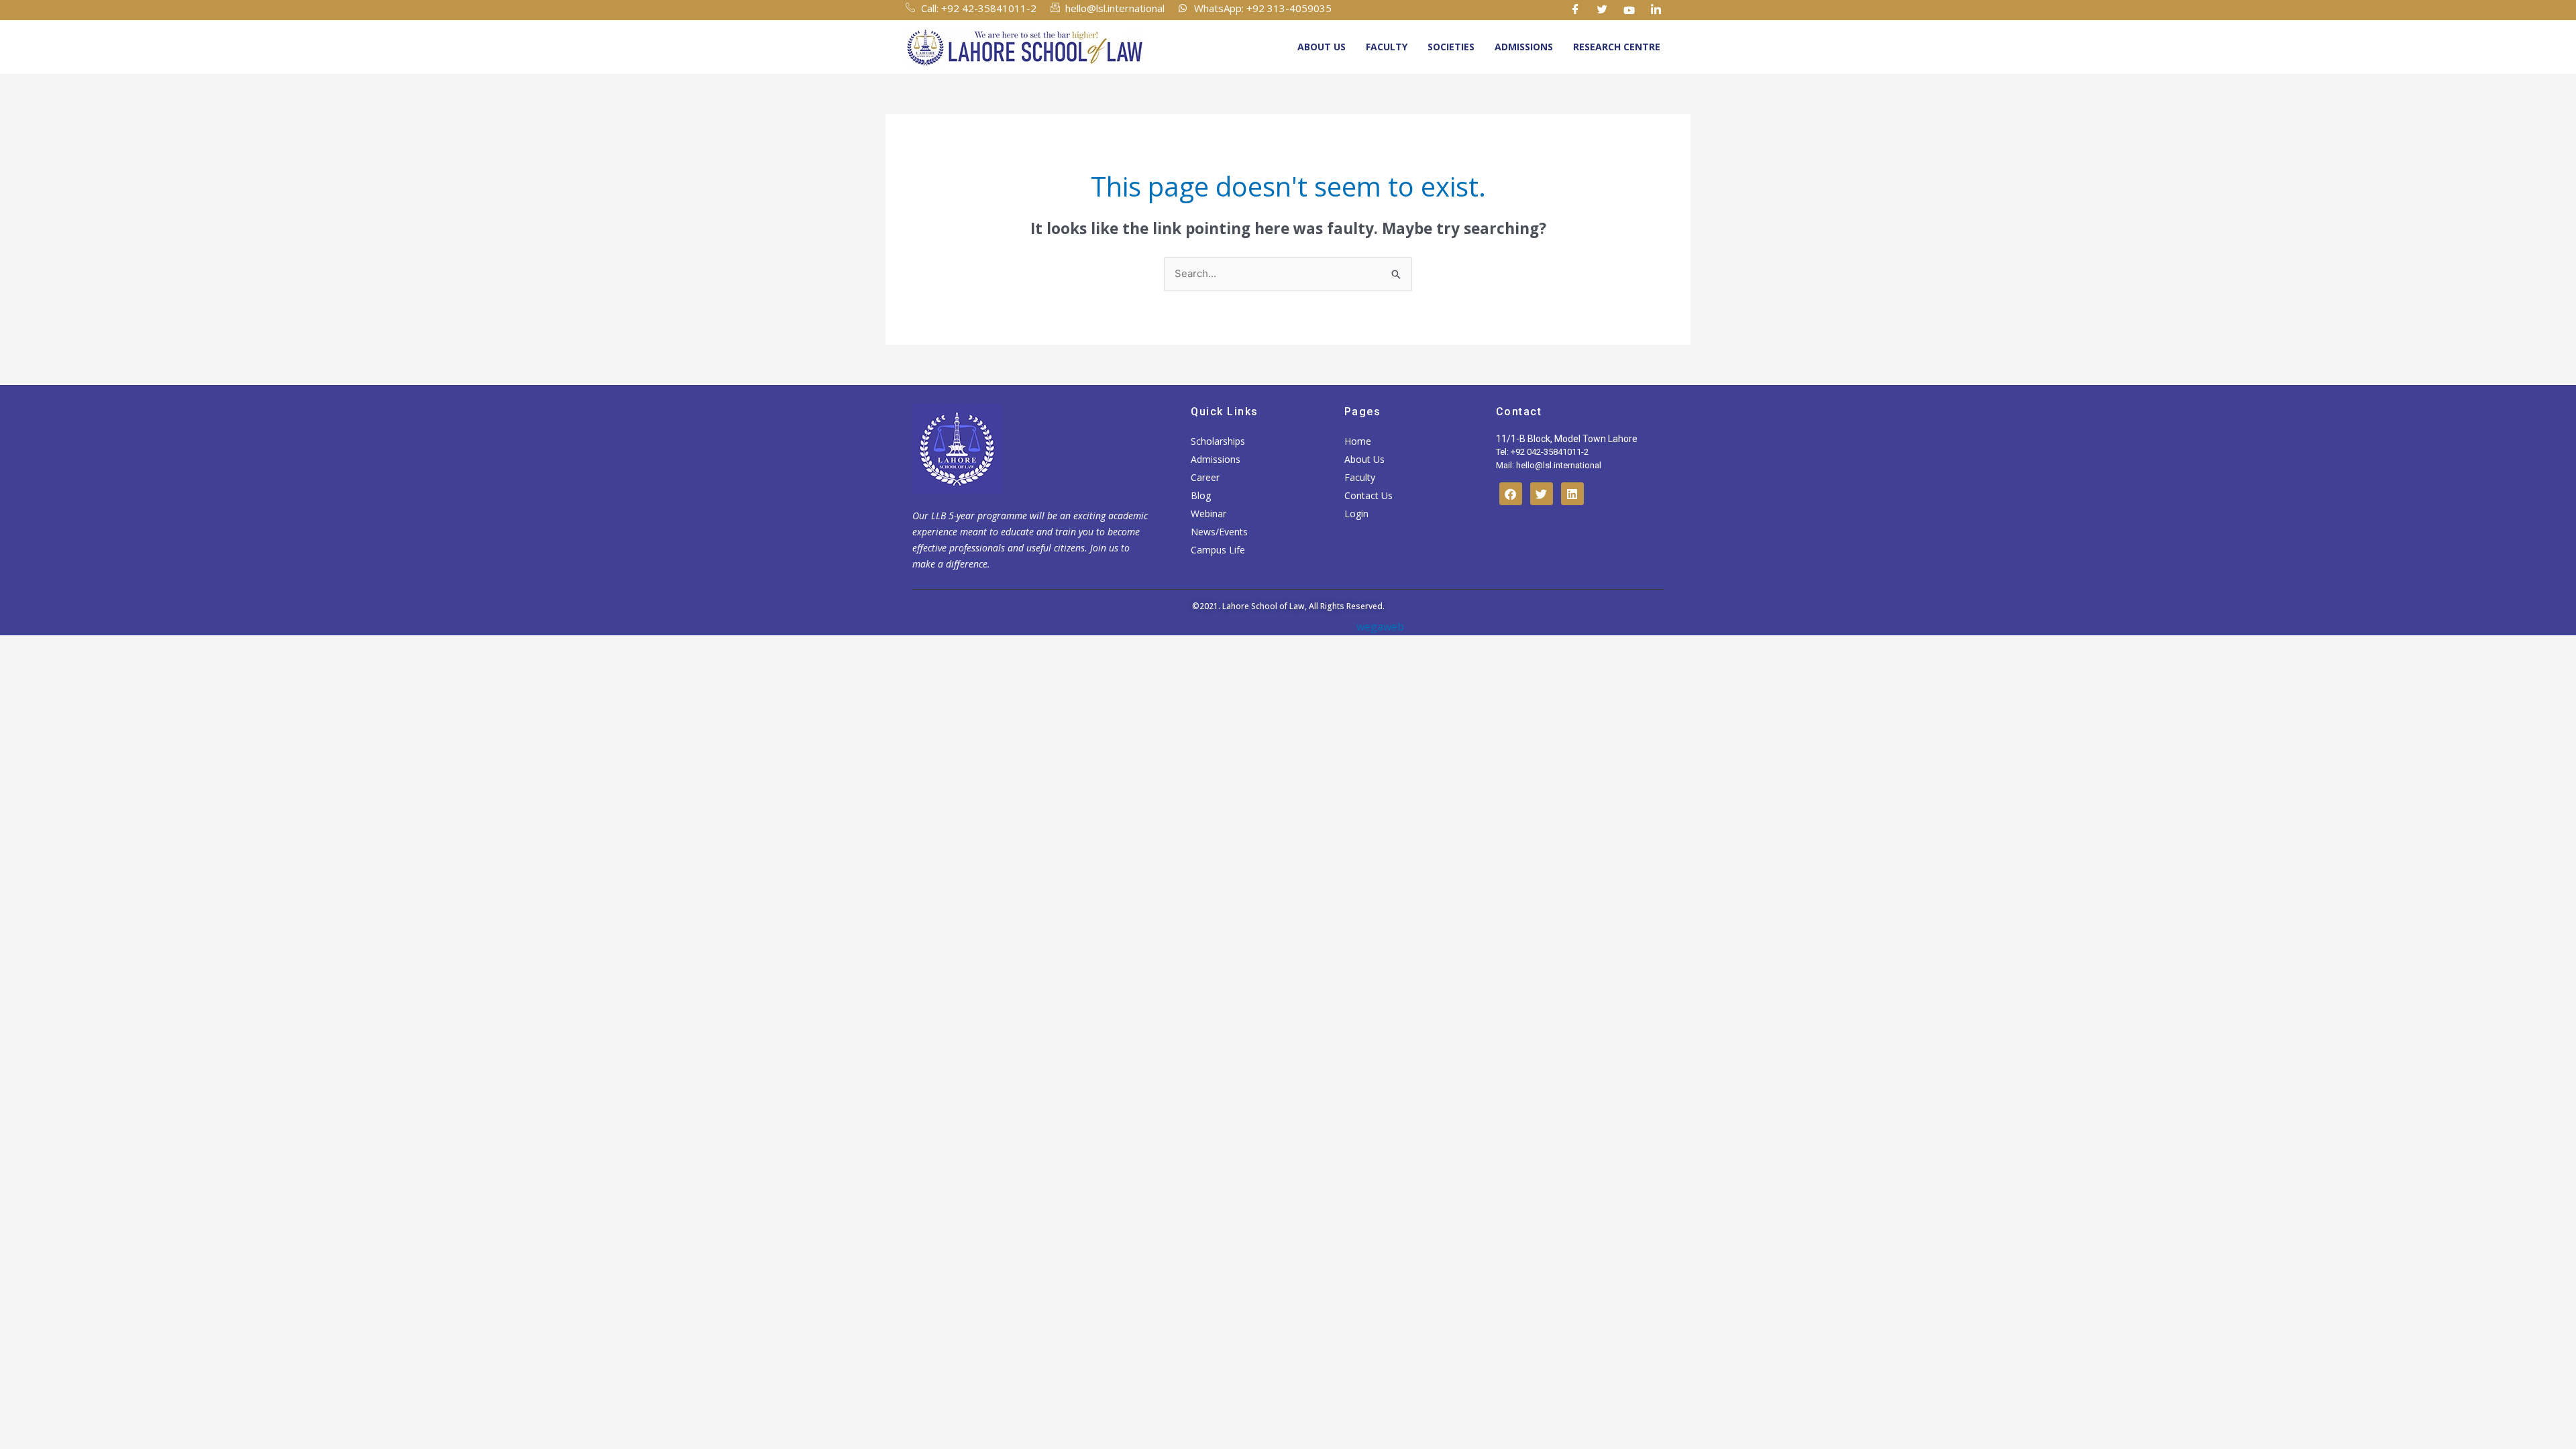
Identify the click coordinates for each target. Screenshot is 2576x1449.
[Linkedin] (1656, 10)
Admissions (1524, 47)
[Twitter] (1603, 10)
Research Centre (1617, 47)
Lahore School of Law (1264, 606)
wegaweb (1379, 627)
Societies (1451, 47)
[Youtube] (1629, 10)
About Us (1322, 47)
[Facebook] (1576, 10)
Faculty (1387, 47)
